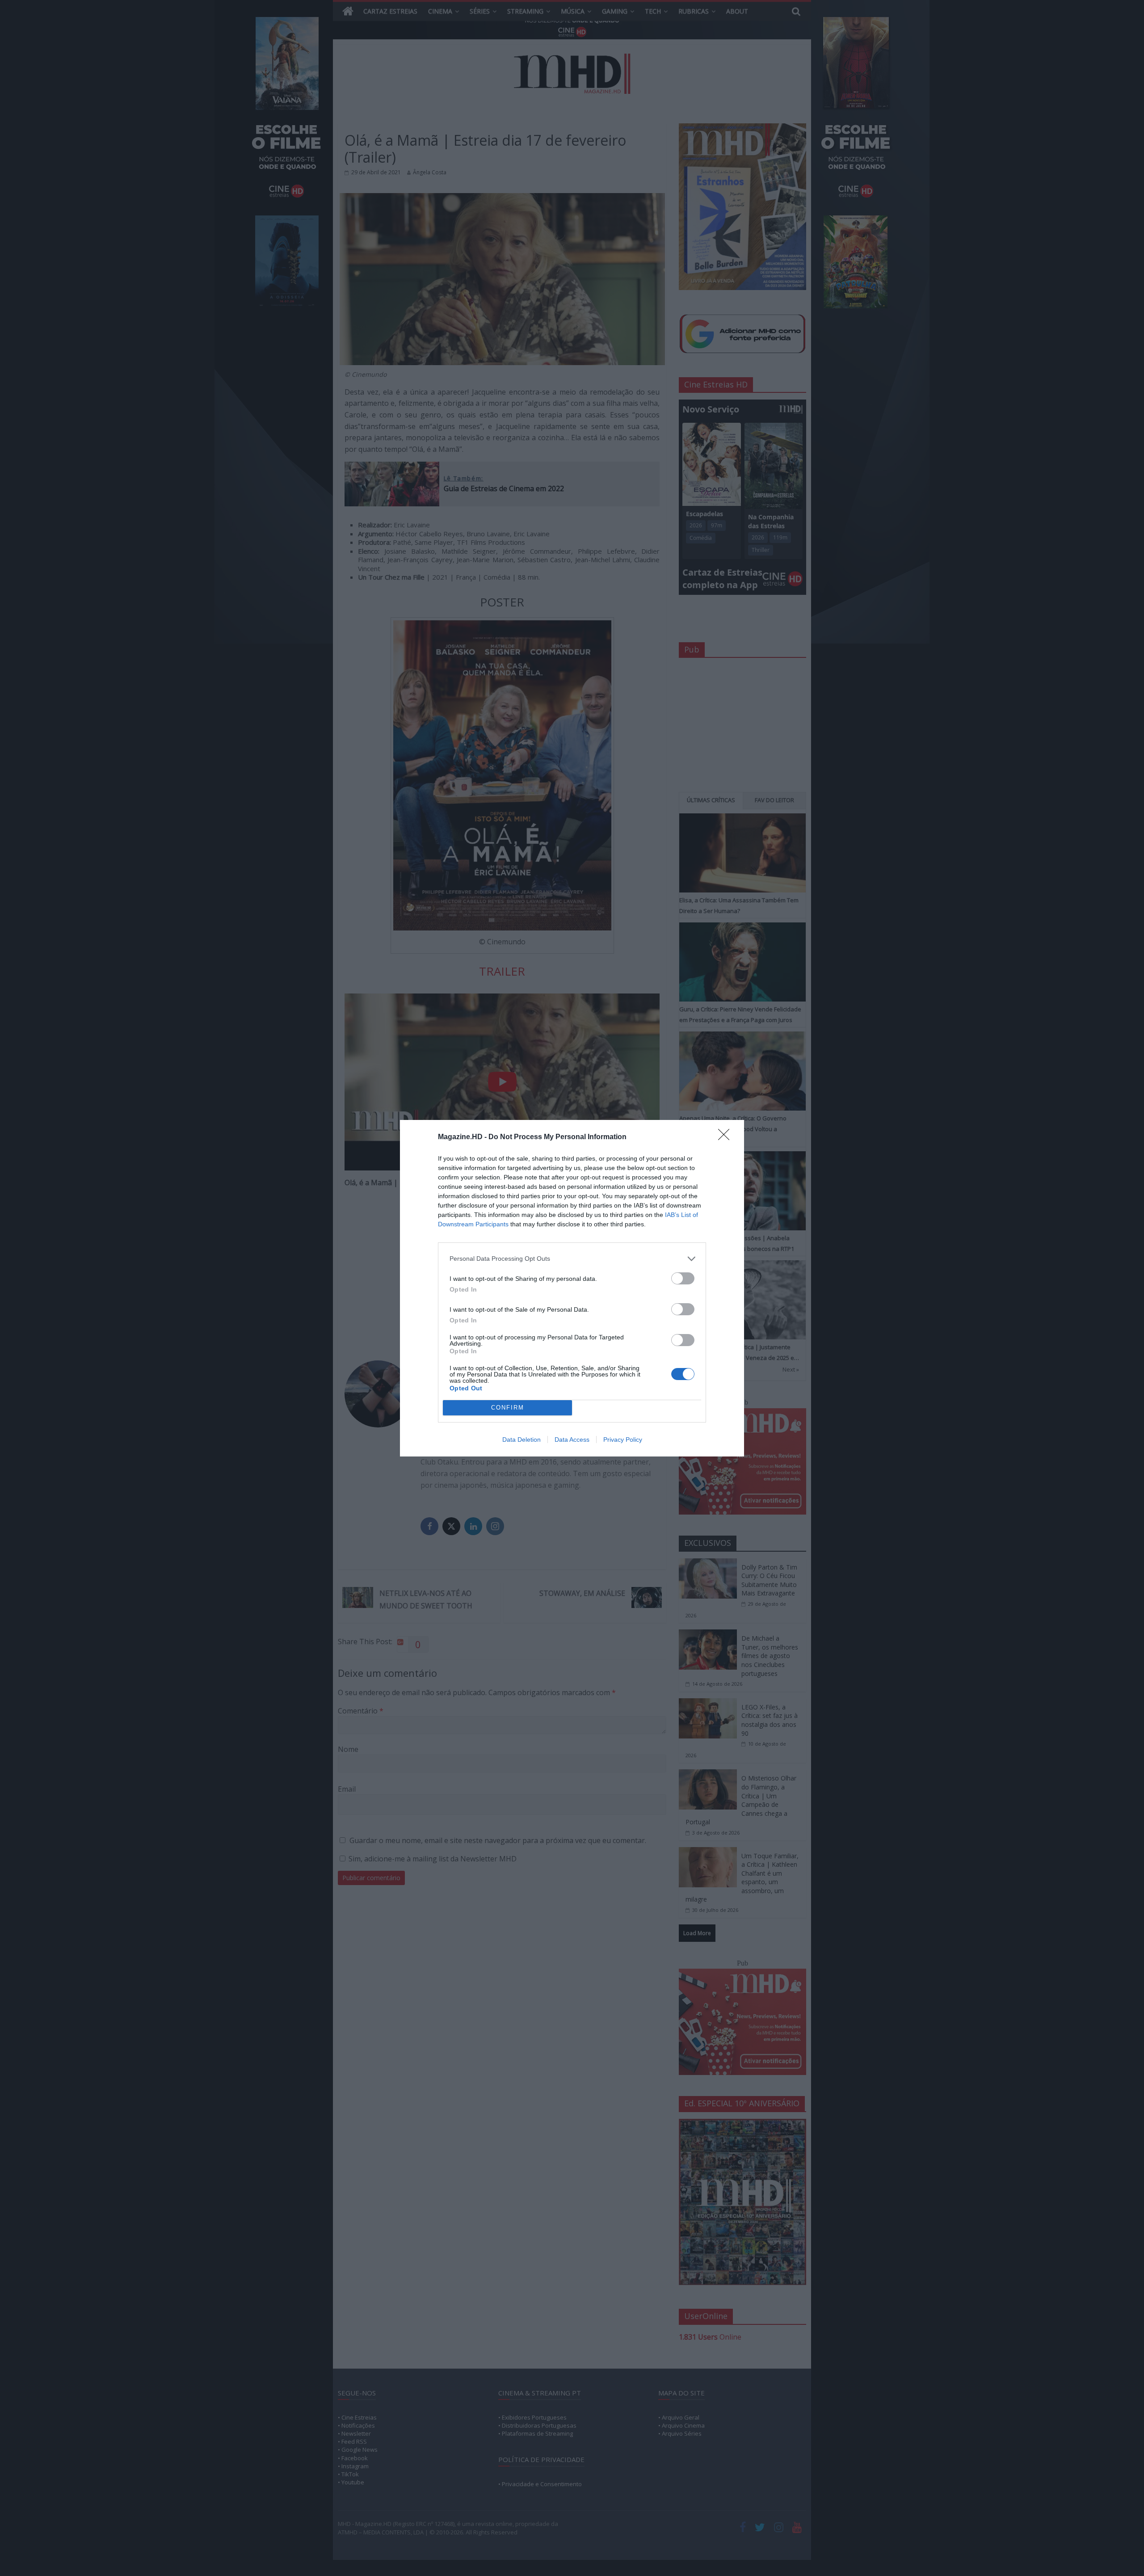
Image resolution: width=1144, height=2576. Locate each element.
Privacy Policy (623, 1440)
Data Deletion (522, 1440)
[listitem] (572, 1259)
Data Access (572, 1440)
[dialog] (572, 1288)
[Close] (727, 1137)
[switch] (683, 1278)
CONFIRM (508, 1408)
